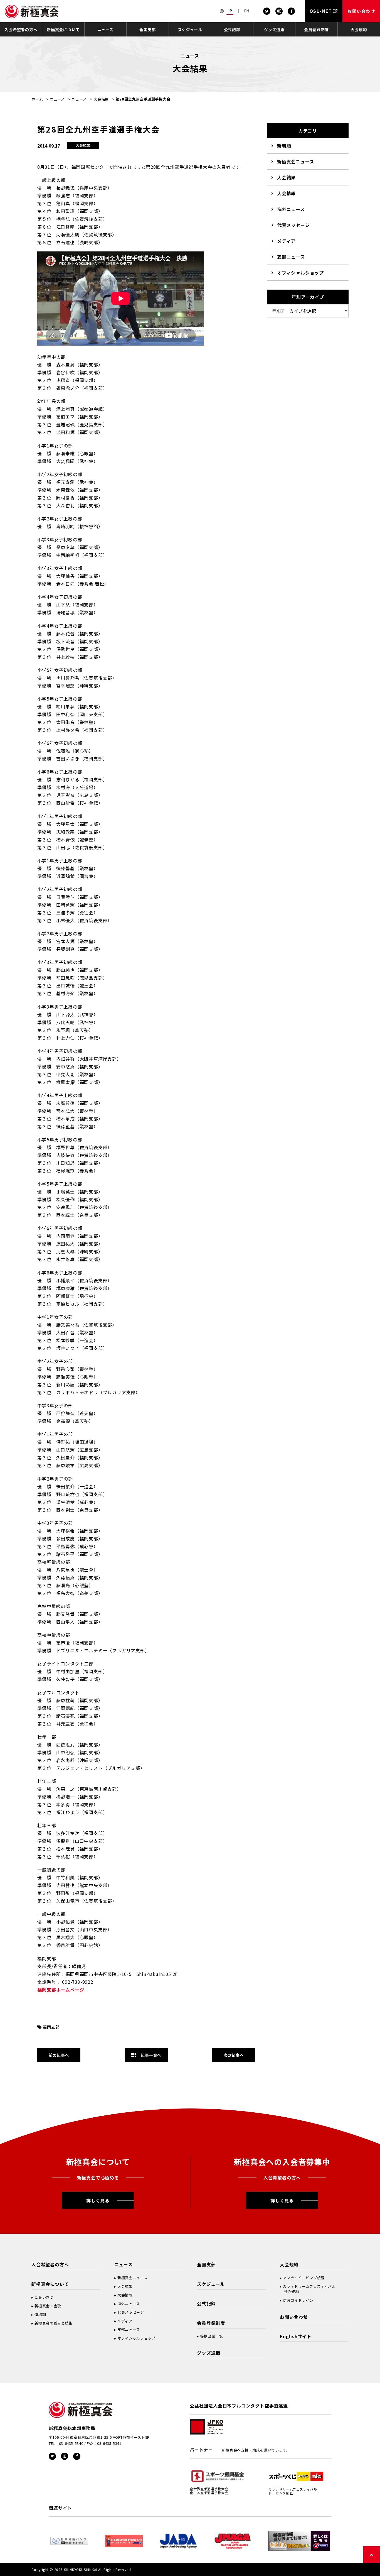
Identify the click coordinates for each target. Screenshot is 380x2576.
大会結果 (101, 99)
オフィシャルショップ (300, 273)
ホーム (37, 99)
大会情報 (286, 193)
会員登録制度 (316, 30)
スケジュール (190, 30)
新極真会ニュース (296, 162)
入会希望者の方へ (21, 30)
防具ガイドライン (298, 2300)
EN (247, 11)
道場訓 (40, 2314)
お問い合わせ (294, 2317)
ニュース (105, 30)
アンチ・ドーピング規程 (304, 2278)
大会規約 (359, 30)
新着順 (284, 146)
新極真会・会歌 (48, 2306)
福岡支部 (51, 2027)
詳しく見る (98, 2200)
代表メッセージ (293, 225)
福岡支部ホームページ (61, 1990)
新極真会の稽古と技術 (54, 2323)
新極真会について (63, 30)
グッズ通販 (274, 30)
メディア (286, 241)
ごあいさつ (44, 2297)
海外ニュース (291, 209)
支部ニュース (291, 257)
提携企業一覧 (212, 2336)
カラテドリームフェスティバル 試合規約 (308, 2289)
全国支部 (148, 30)
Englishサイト (296, 2336)
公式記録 (232, 30)
